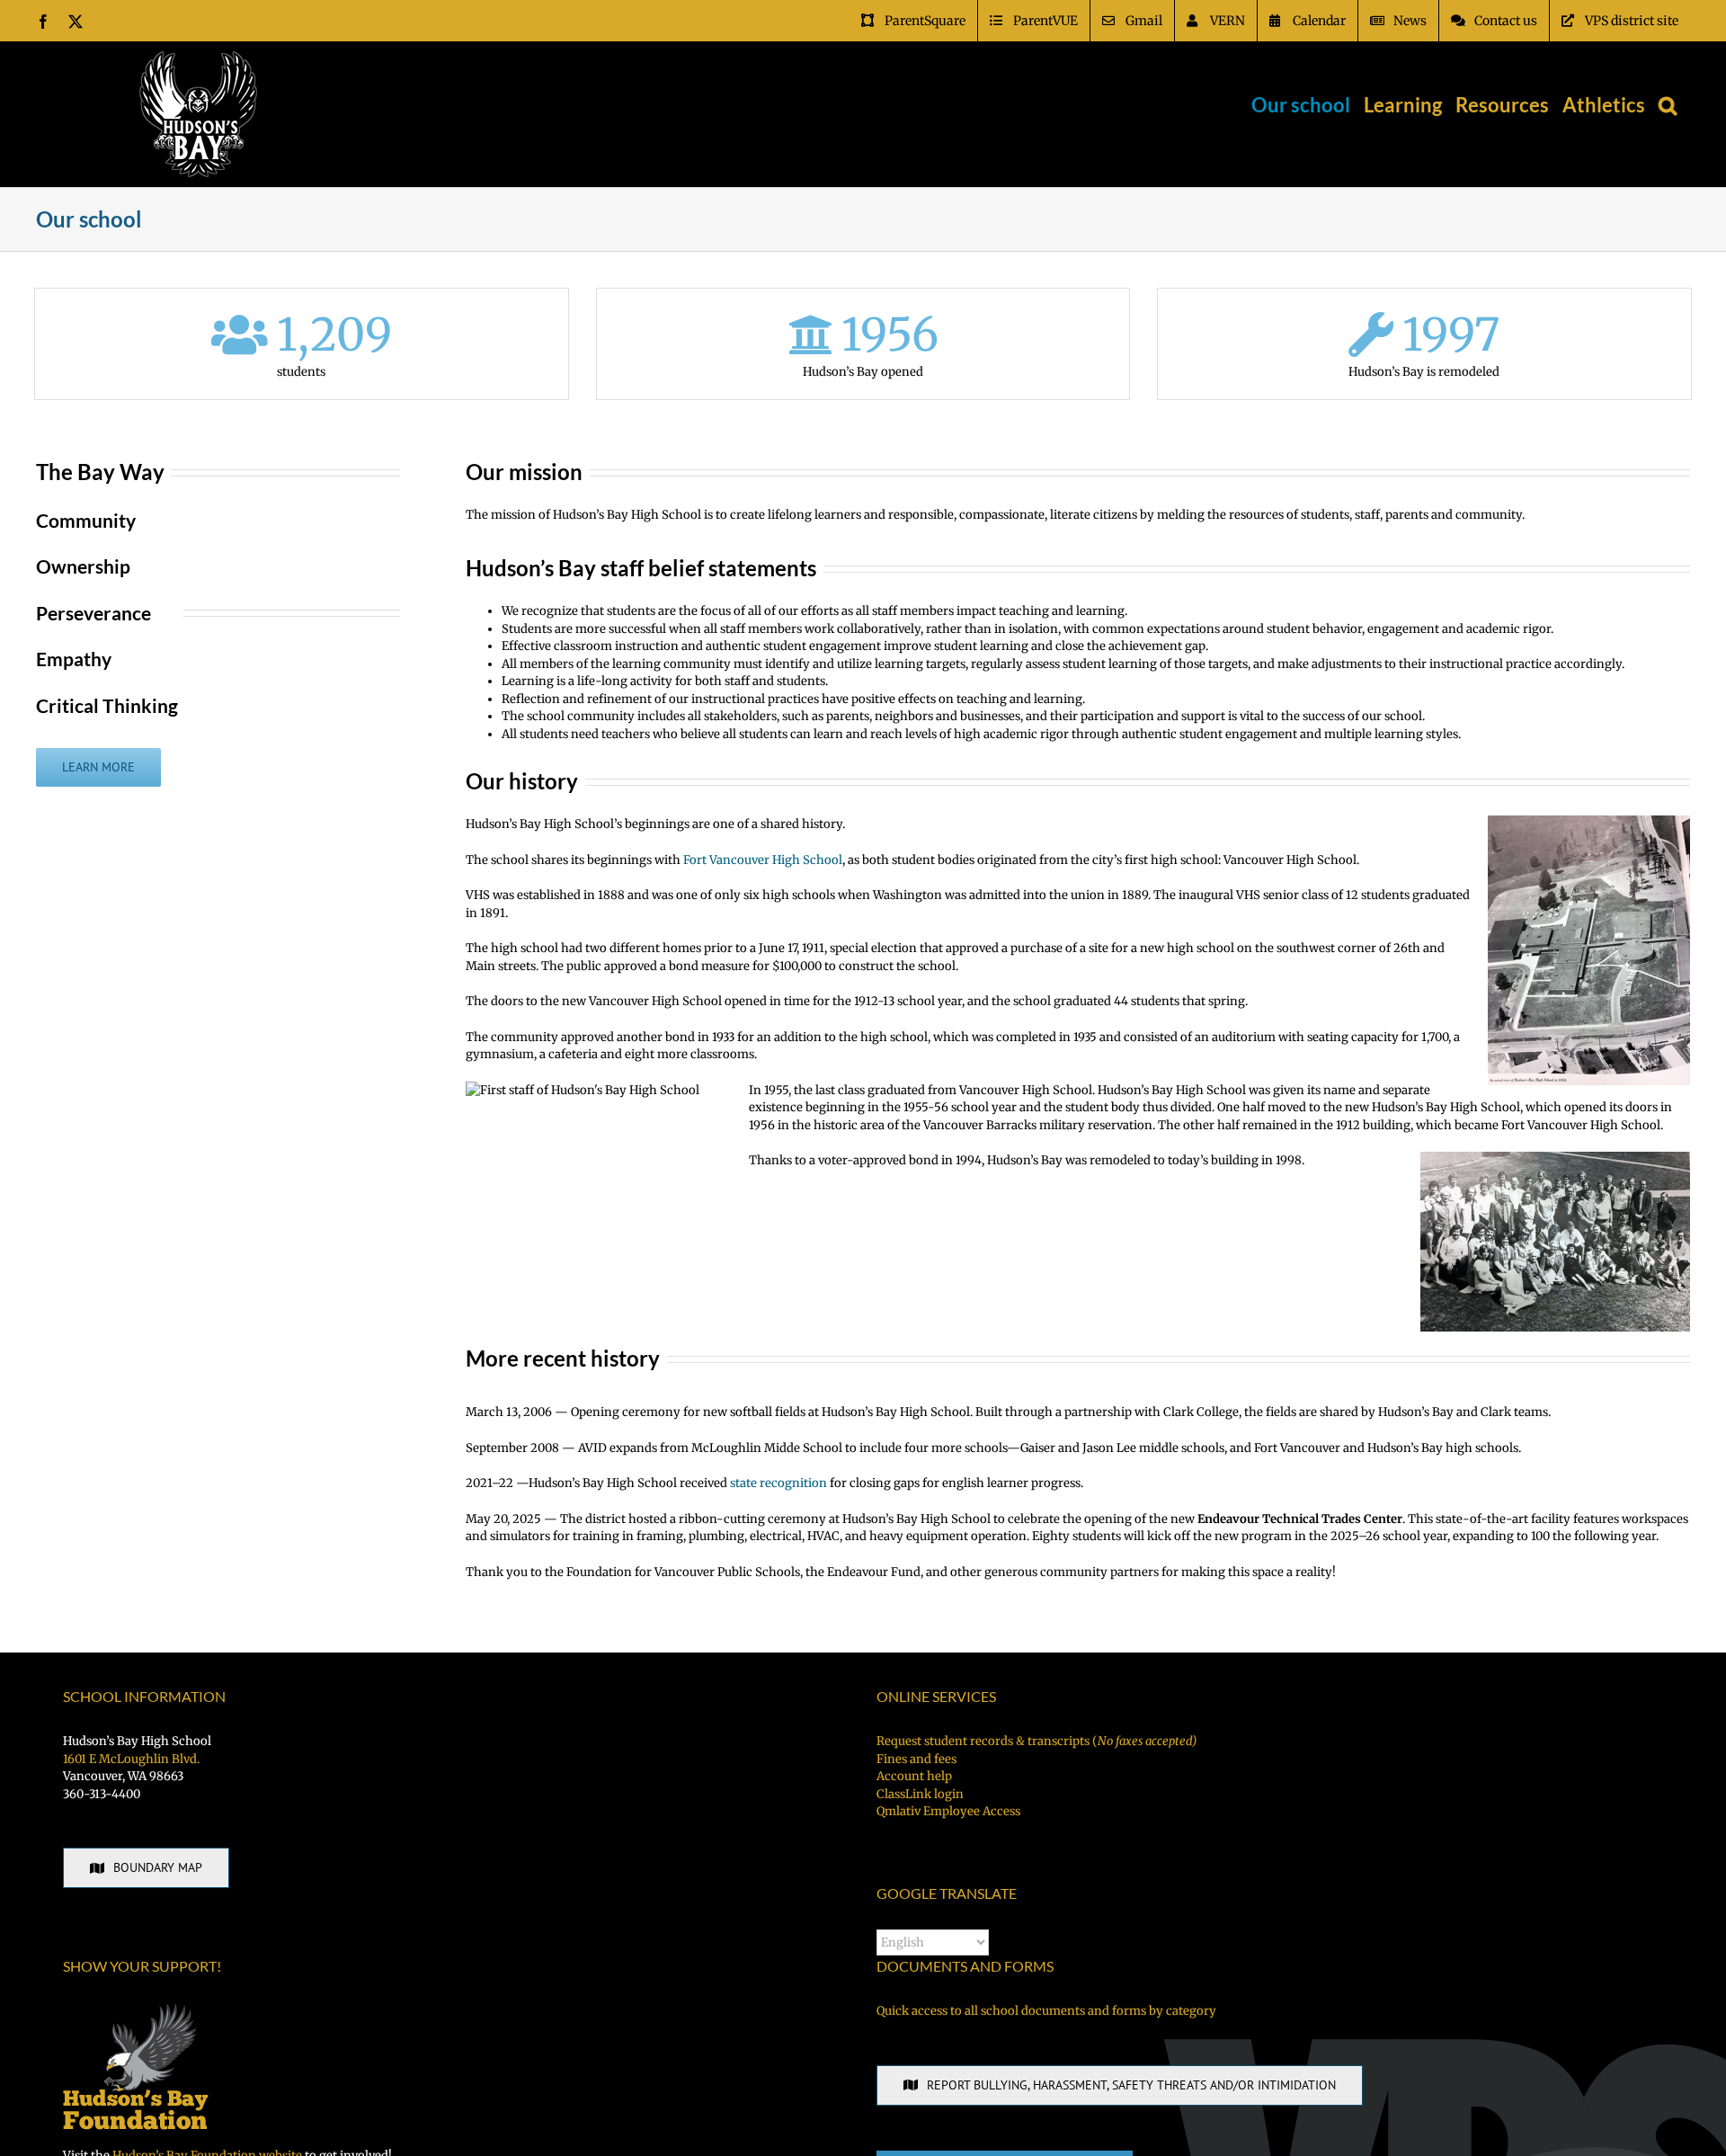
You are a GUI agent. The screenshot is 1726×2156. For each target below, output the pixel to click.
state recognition (778, 1483)
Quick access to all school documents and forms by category (1046, 2011)
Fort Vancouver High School (763, 860)
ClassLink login (920, 1794)
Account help (914, 1776)
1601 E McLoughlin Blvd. (131, 1759)
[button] (1668, 105)
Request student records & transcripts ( (1036, 1741)
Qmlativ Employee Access (948, 1811)
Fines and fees (916, 1759)
